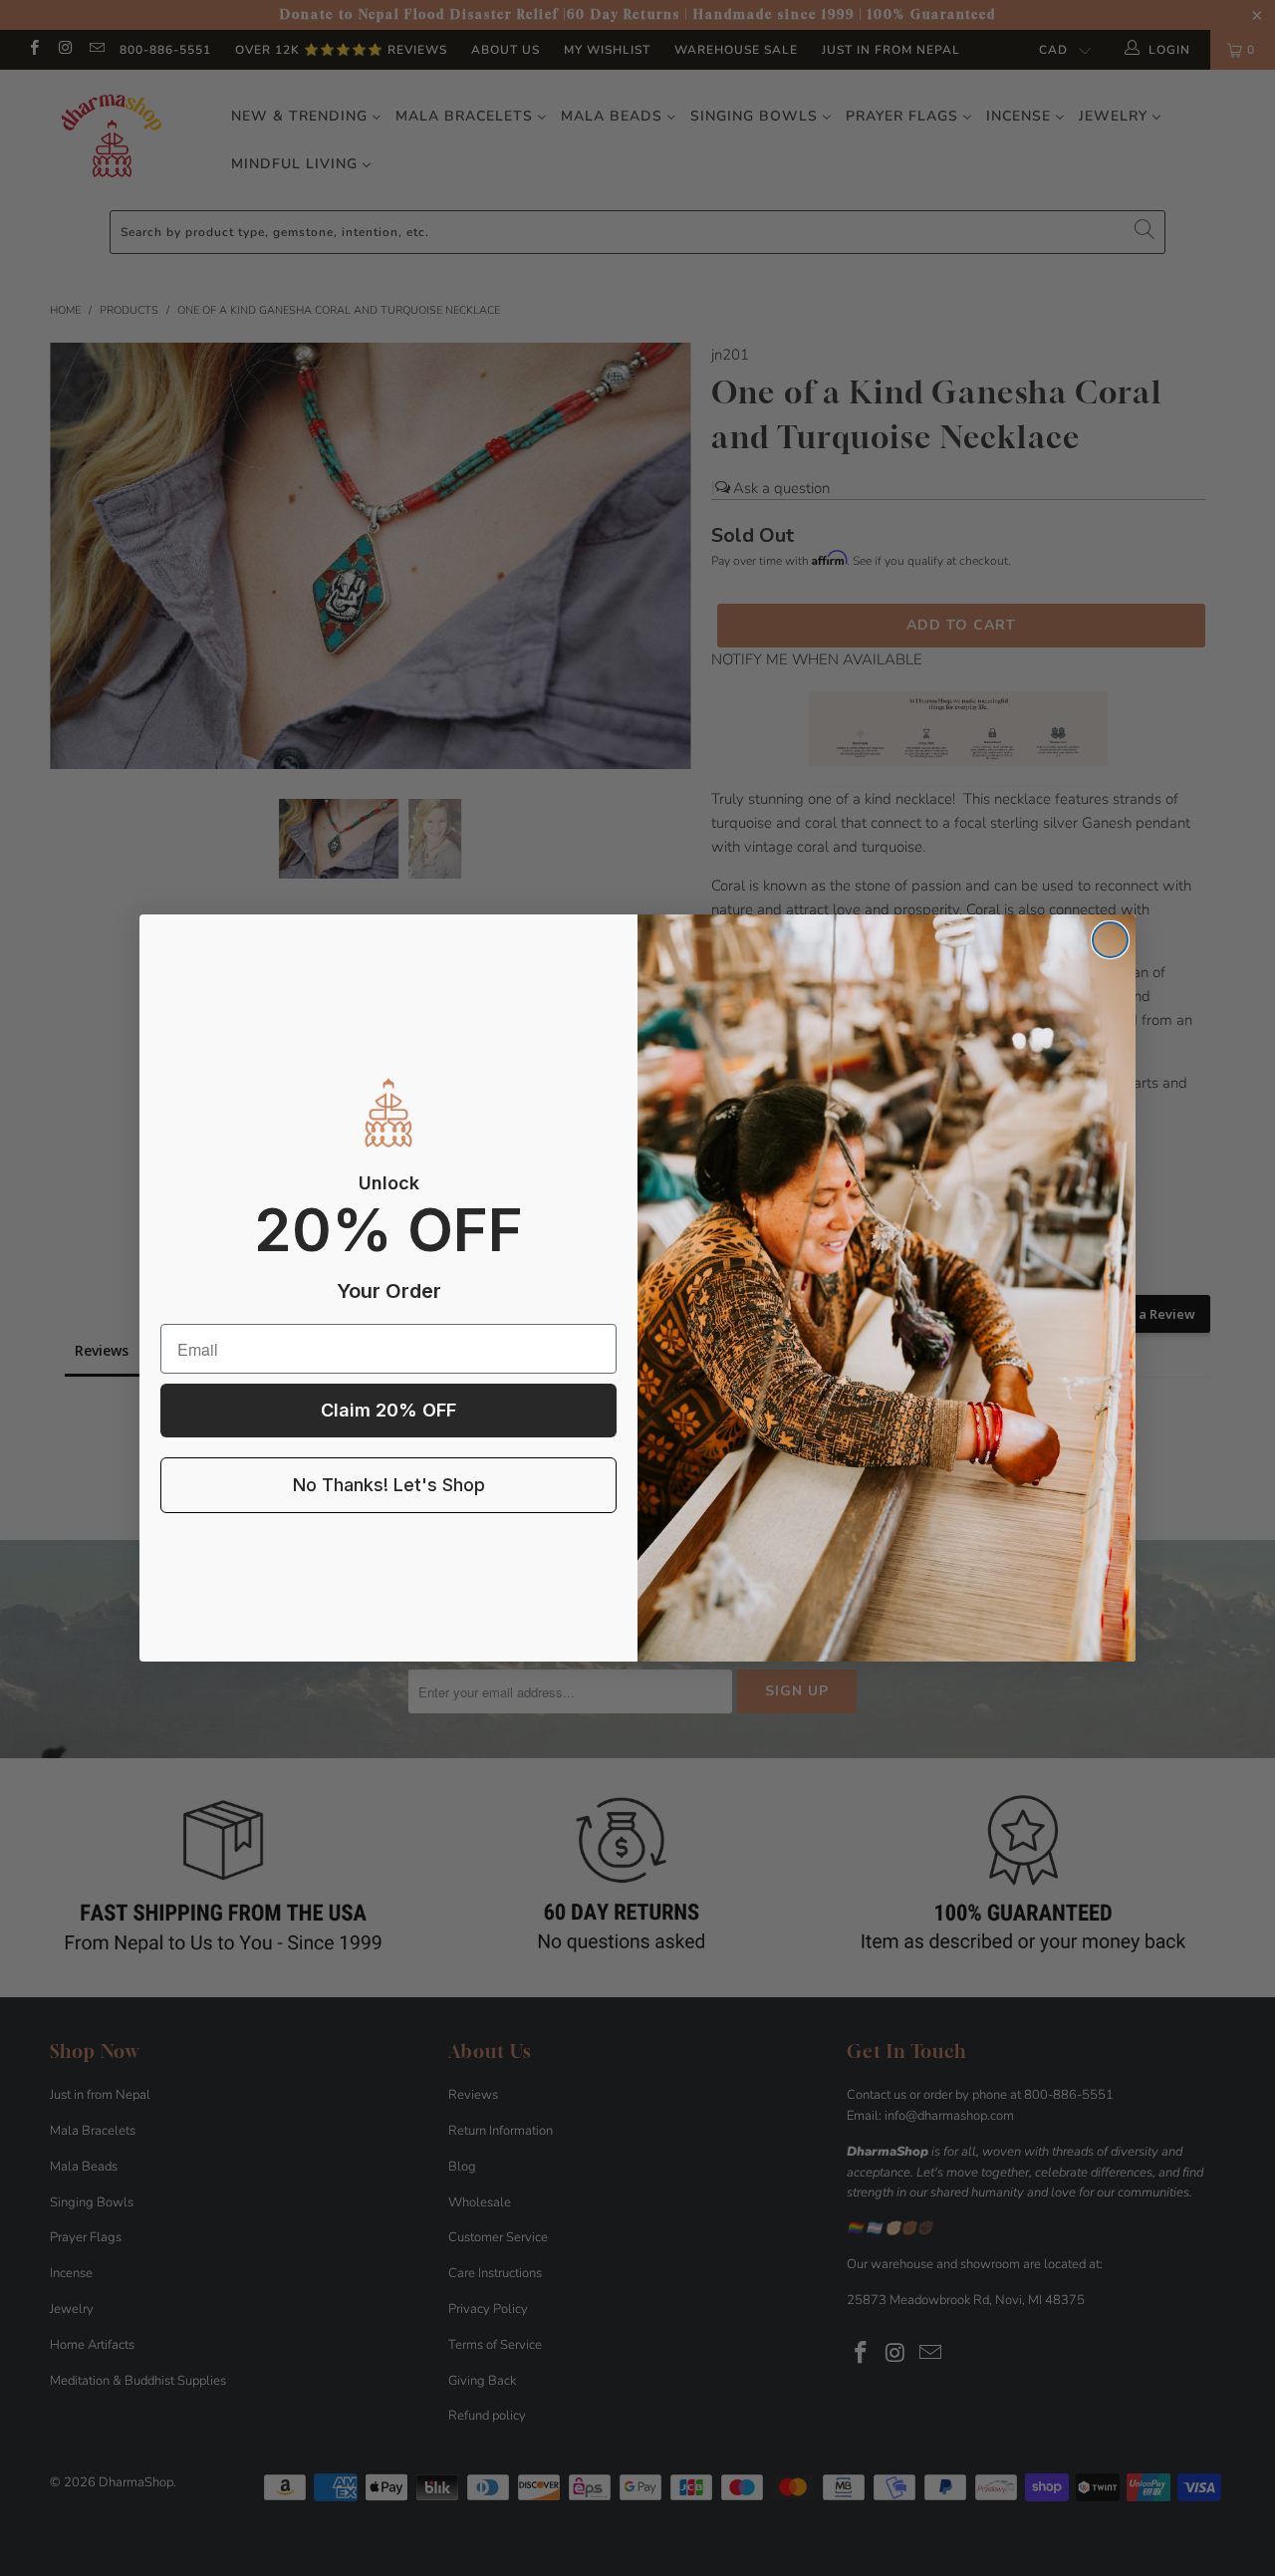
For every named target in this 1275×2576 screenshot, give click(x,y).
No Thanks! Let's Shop (389, 1485)
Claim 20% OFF (388, 1410)
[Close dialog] (1110, 940)
